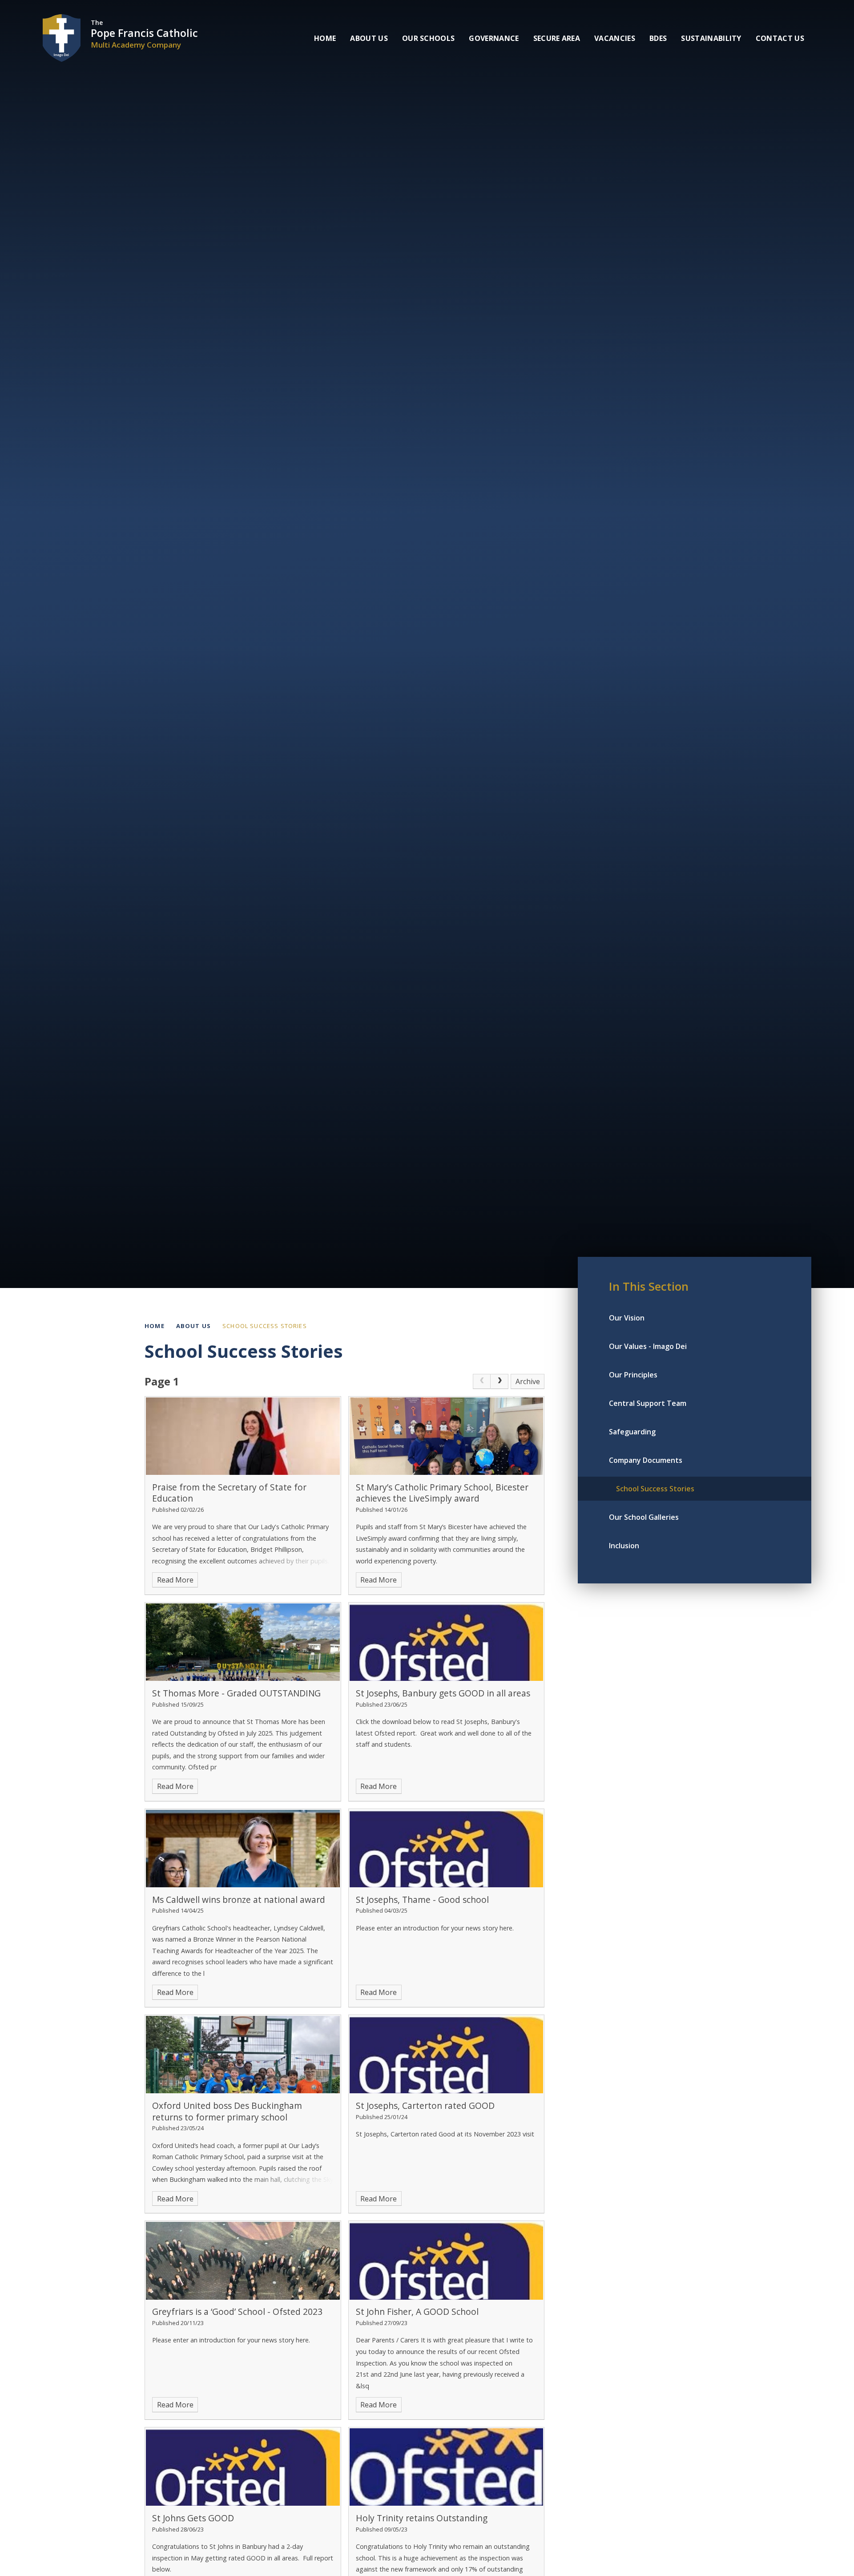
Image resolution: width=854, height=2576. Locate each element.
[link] (482, 1381)
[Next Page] (500, 1381)
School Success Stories (265, 1326)
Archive (528, 1381)
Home (155, 1326)
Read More (175, 1580)
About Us (193, 1326)
